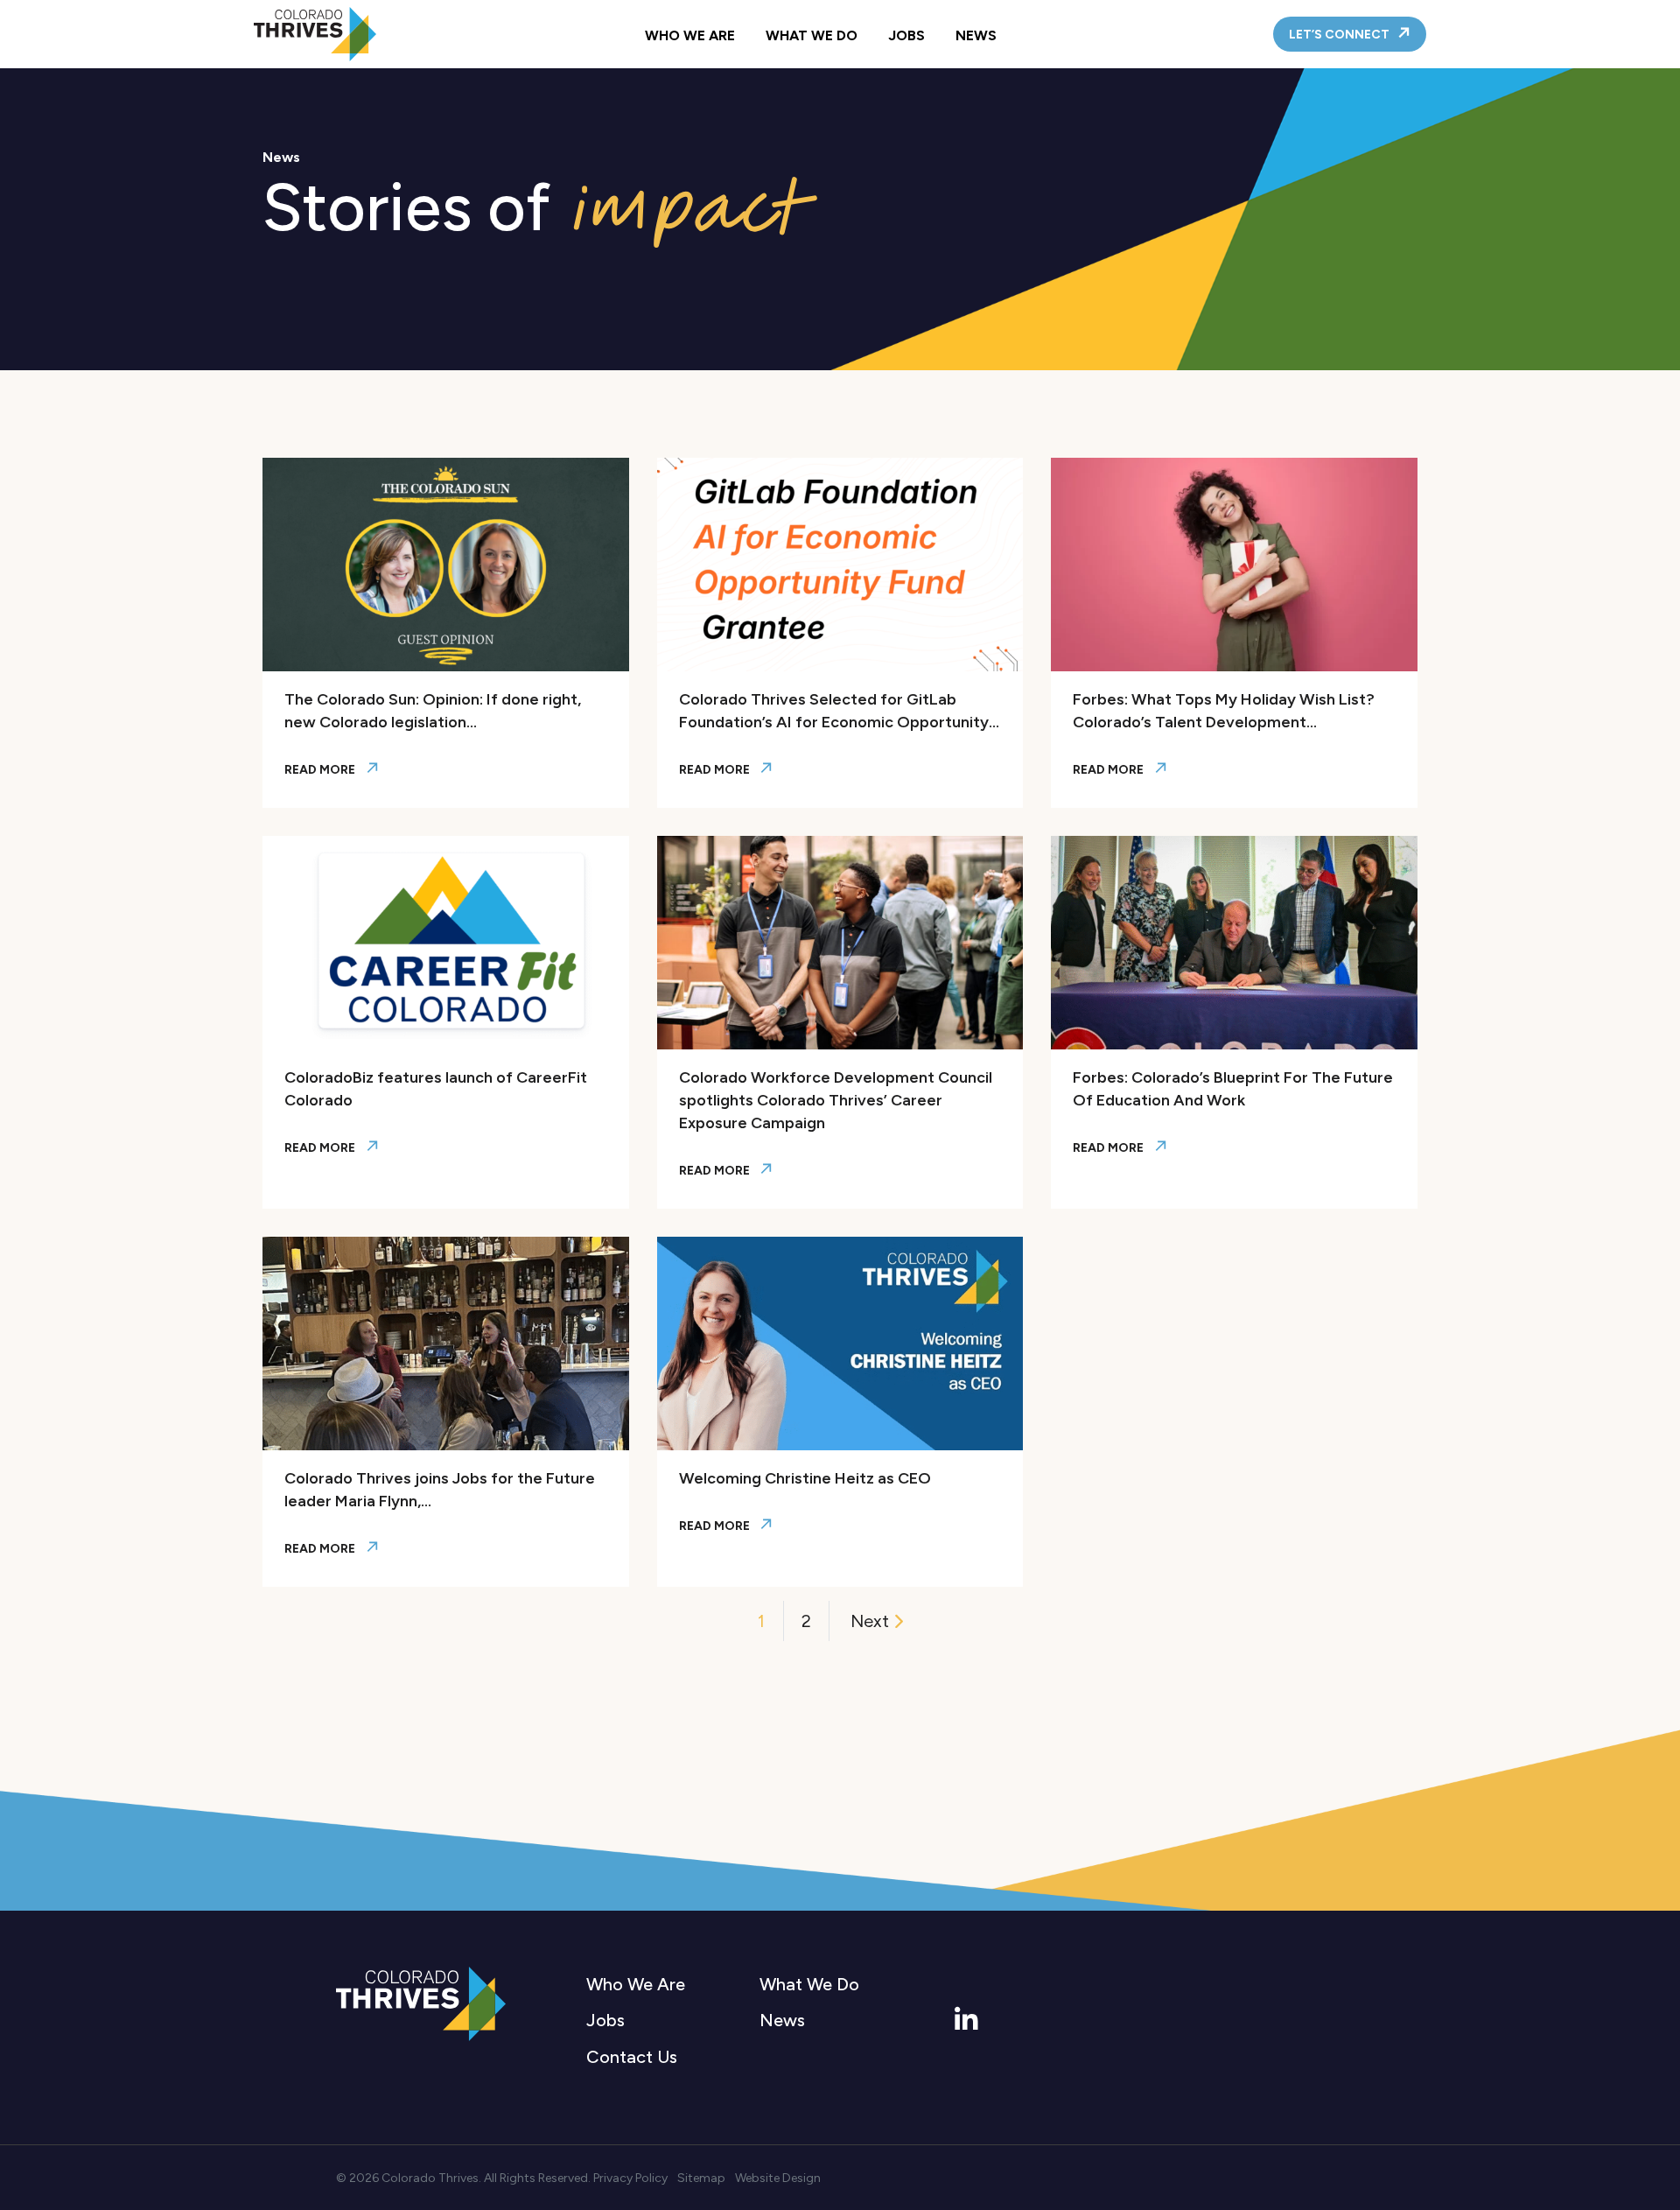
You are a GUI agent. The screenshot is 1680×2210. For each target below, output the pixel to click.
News (976, 35)
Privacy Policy (630, 2178)
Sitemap (701, 2178)
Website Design (778, 2178)
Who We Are (690, 35)
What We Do (812, 35)
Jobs (906, 35)
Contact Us (632, 2057)
